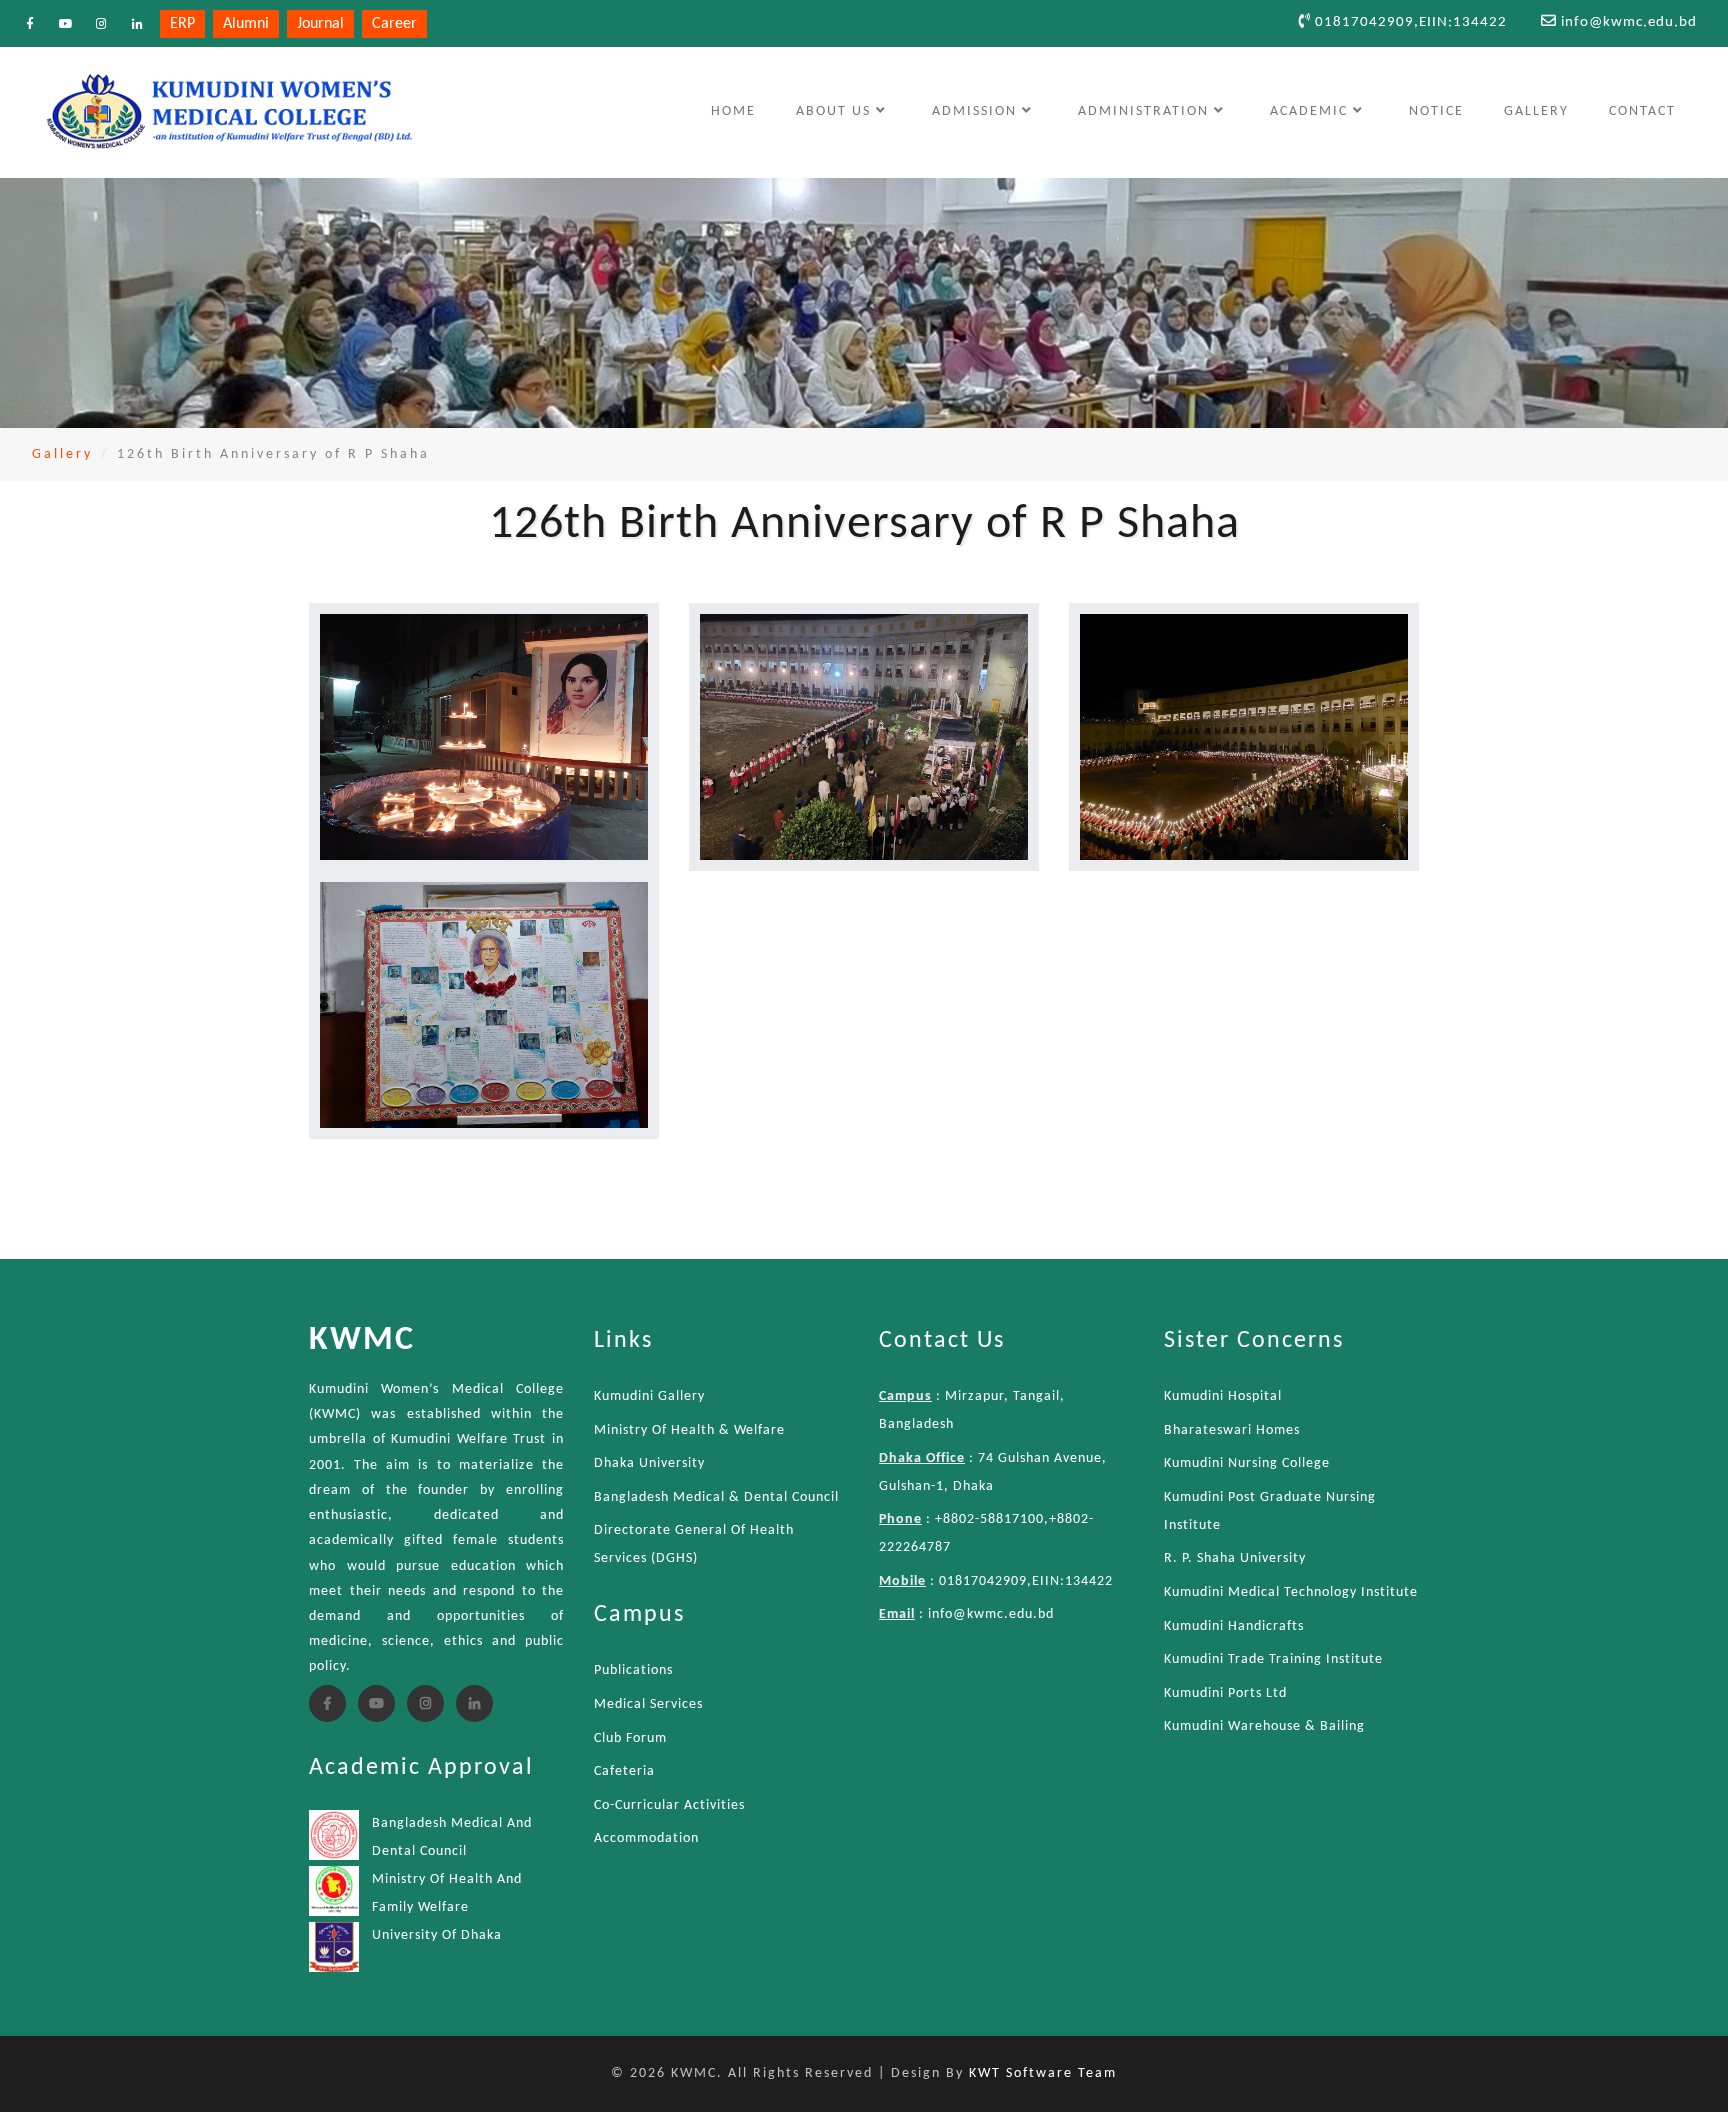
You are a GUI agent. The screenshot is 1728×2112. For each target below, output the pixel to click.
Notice (1436, 111)
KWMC (362, 1340)
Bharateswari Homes (1232, 1430)
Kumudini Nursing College (1247, 1463)
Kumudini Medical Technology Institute (1291, 1592)
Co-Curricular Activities (669, 1805)
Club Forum (630, 1738)
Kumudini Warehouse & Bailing (1264, 1726)
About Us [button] (836, 111)
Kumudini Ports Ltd (1225, 1693)
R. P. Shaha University (1235, 1558)
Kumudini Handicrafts (1234, 1626)
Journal (320, 24)
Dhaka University (649, 1463)
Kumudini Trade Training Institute (1273, 1659)
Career (394, 24)
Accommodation (646, 1838)
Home (743, 111)
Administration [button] (1146, 111)
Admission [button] (977, 111)
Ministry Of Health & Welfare (689, 1430)
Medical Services (648, 1704)
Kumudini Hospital (1223, 1396)
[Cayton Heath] (484, 737)
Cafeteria (624, 1771)
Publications (633, 1670)
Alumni (246, 24)
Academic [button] (1311, 111)
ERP (182, 24)
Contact (1642, 111)
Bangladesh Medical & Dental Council (716, 1497)
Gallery (1536, 111)
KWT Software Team (1043, 2073)
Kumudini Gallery (649, 1396)
